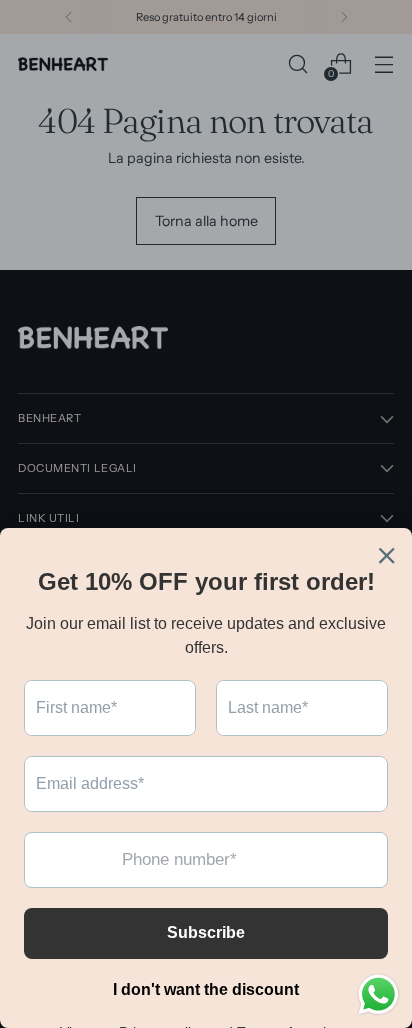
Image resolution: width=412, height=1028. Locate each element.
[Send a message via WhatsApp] (378, 994)
